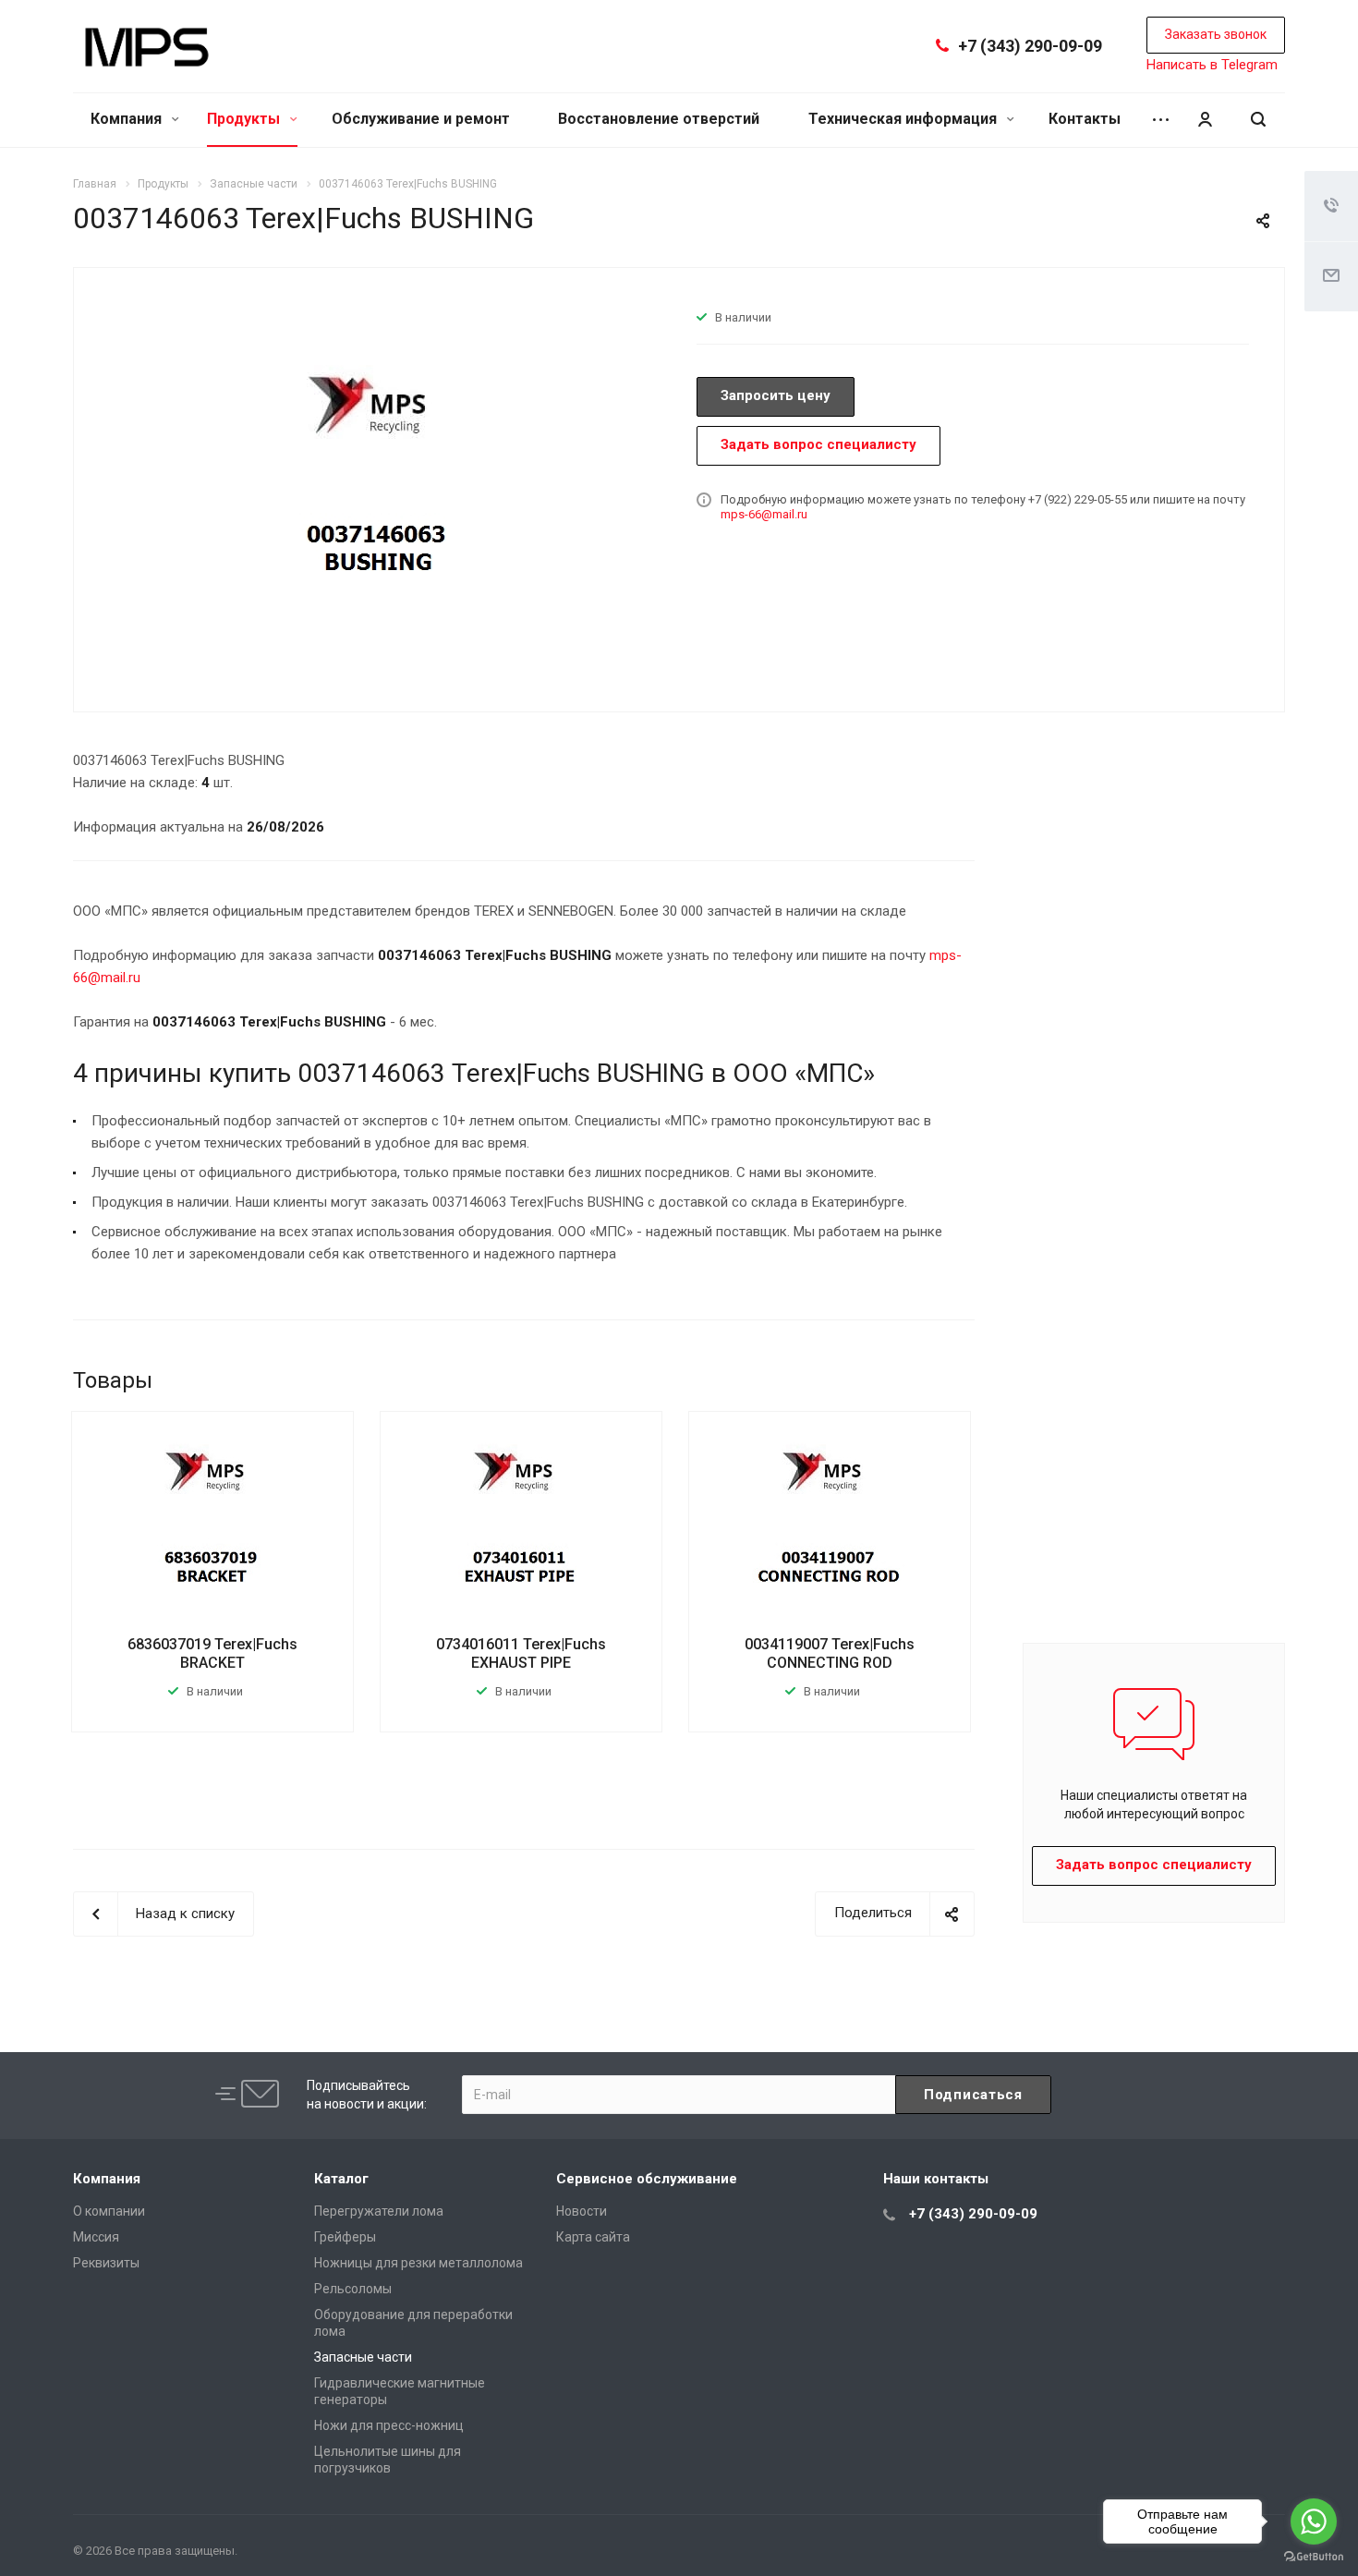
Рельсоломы (353, 2289)
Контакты (1085, 119)
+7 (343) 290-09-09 (1030, 46)
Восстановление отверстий (659, 119)
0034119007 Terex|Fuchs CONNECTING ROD (830, 1653)
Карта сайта (593, 2237)
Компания (128, 119)
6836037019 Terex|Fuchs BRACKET (212, 1653)
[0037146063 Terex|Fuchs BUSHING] (379, 488)
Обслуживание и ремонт (421, 119)
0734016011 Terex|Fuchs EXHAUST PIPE (521, 1653)
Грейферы (345, 2237)
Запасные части (363, 2357)
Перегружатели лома (379, 2211)
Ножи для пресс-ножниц (389, 2425)
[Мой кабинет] (1205, 120)
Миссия (96, 2237)
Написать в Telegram (1212, 65)
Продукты (245, 119)
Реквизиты (106, 2263)
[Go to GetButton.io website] (1314, 2557)
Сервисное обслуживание (647, 2179)
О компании (109, 2211)
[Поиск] (1258, 120)
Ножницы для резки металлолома (418, 2263)
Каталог (341, 2179)
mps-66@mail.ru (764, 514)
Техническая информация (904, 119)
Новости (582, 2211)
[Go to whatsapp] (1314, 2521)
